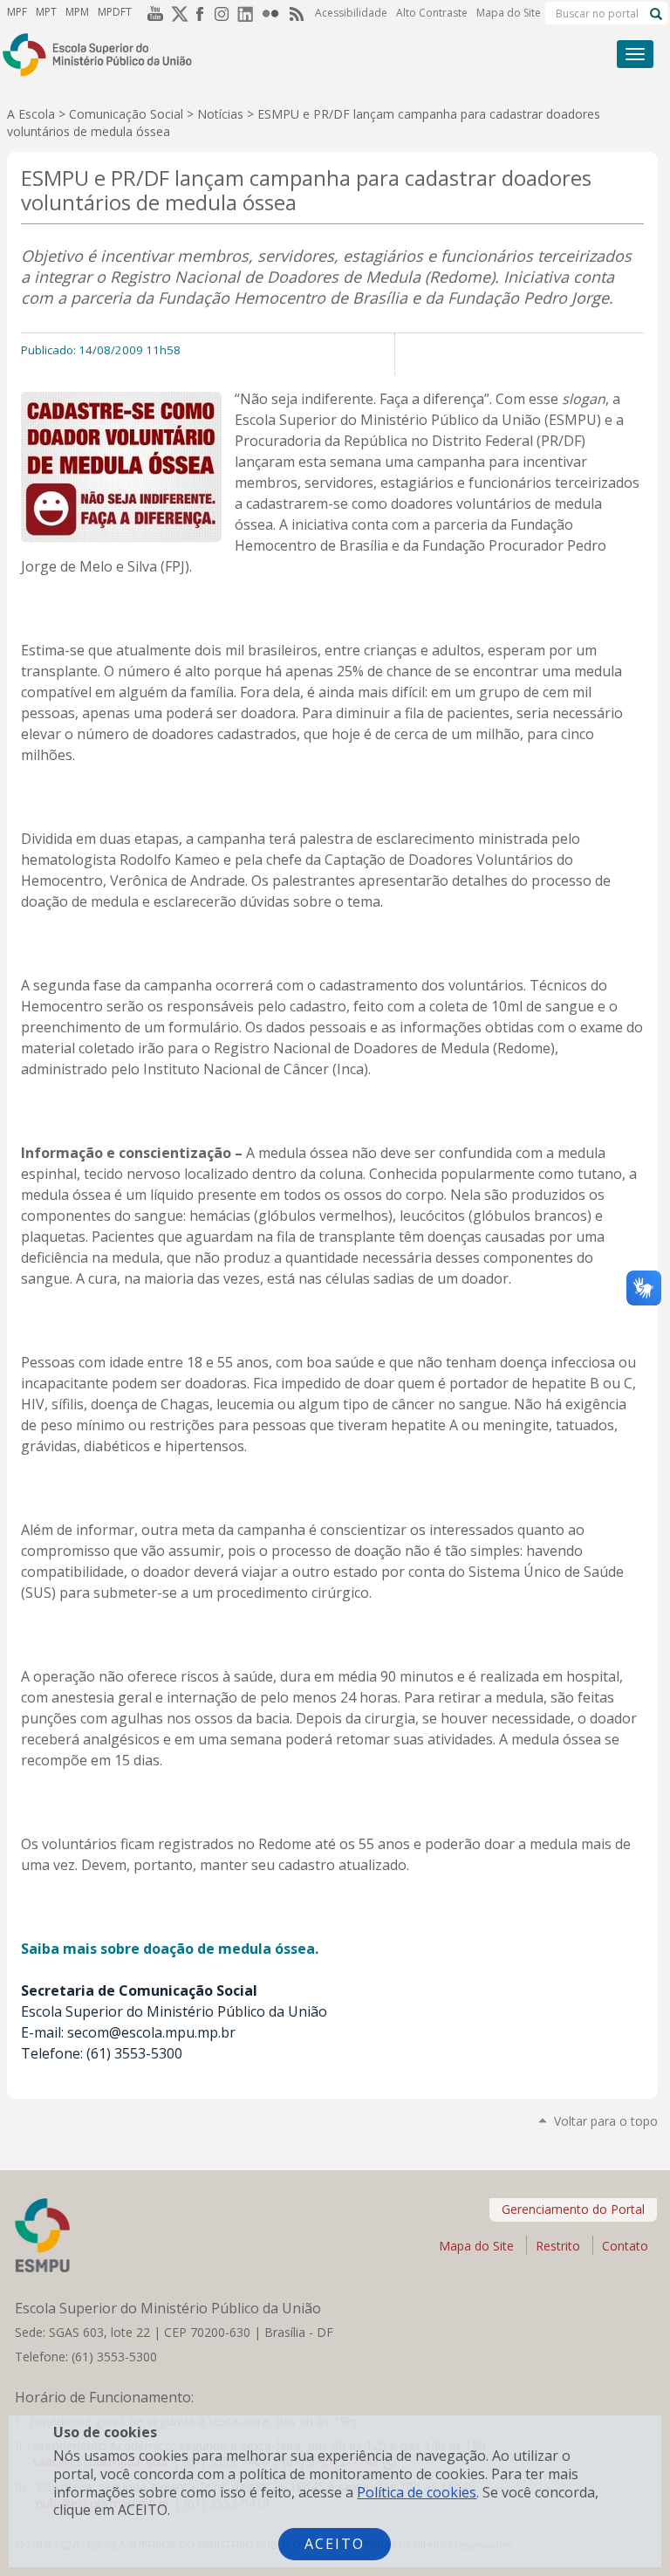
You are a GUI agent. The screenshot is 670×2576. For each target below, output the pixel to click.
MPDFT (115, 12)
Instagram (225, 13)
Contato (625, 2246)
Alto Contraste (432, 13)
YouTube (152, 13)
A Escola (31, 114)
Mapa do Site (509, 13)
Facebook (201, 13)
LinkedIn (250, 13)
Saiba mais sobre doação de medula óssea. (170, 1949)
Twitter (176, 13)
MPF (17, 12)
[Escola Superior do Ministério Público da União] (269, 55)
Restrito (558, 2246)
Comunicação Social (126, 114)
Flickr (274, 13)
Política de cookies (417, 2492)
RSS (298, 13)
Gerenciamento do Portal (573, 2209)
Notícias (220, 114)
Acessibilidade (351, 13)
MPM (77, 12)
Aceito (335, 2544)
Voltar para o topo (606, 2121)
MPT (46, 12)
